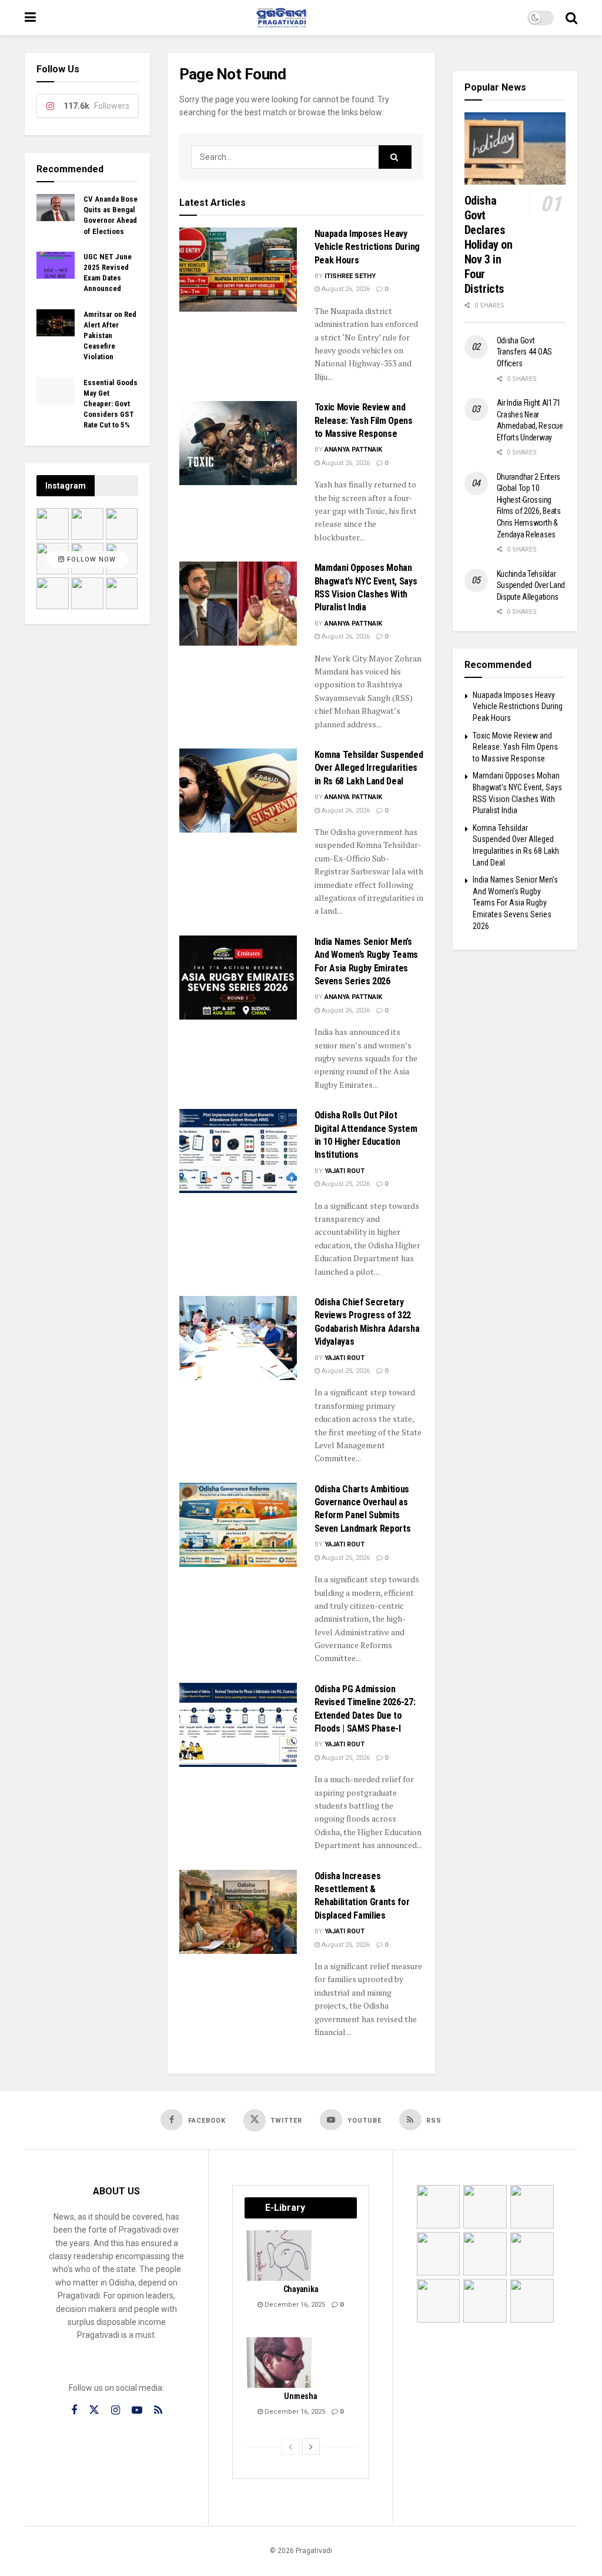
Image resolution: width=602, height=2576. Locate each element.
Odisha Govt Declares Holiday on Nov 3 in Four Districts (489, 245)
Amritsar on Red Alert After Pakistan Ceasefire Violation (110, 336)
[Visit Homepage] (282, 18)
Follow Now (90, 559)
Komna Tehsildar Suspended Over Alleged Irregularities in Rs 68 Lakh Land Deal (369, 768)
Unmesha (300, 2396)
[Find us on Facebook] (74, 2410)
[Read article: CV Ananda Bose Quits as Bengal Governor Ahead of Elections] (56, 208)
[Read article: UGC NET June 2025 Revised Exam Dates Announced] (56, 265)
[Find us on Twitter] (94, 2410)
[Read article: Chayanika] (280, 2256)
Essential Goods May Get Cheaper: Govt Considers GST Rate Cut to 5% (111, 404)
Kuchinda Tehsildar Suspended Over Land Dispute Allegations (531, 585)
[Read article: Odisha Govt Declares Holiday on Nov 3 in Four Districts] (515, 148)
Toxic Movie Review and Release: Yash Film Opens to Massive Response (364, 420)
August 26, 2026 (345, 289)
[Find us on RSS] (158, 2410)
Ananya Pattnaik (353, 450)
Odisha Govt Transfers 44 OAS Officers (525, 352)
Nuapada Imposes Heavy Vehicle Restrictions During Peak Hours (367, 247)
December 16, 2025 (294, 2305)
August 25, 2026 (345, 1184)
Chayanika (301, 2289)
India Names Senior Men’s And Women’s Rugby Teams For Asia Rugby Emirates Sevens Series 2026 (515, 903)
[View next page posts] (311, 2447)
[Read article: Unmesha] (280, 2363)
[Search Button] (571, 18)
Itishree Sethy (350, 276)
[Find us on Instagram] (116, 2410)
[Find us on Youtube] (137, 2410)
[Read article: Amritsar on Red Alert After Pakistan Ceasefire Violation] (56, 323)
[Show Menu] (30, 18)
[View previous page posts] (290, 2447)
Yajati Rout (345, 1171)
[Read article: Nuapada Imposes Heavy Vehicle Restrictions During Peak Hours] (238, 270)
